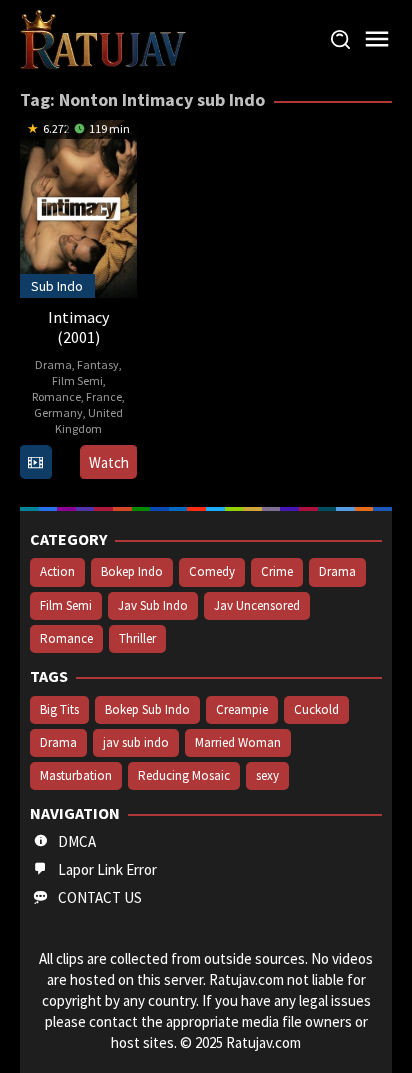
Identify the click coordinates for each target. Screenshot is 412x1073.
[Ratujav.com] (103, 38)
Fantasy (98, 364)
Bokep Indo (132, 571)
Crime (277, 571)
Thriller (137, 638)
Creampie (242, 709)
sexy (267, 775)
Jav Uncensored (257, 605)
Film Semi (77, 380)
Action (57, 571)
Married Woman (238, 742)
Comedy (212, 571)
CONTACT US (100, 897)
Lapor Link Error (107, 869)
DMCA (77, 841)
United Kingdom (89, 420)
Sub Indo (57, 286)
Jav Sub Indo (153, 605)
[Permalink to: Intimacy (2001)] (78, 206)
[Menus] (377, 39)
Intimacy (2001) (78, 327)
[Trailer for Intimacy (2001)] (35, 462)
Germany (58, 412)
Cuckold (316, 709)
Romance (56, 396)
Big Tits (59, 709)
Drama (53, 364)
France (104, 396)
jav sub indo (136, 742)
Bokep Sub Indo (147, 709)
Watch (109, 462)
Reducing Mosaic (184, 775)
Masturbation (76, 775)
